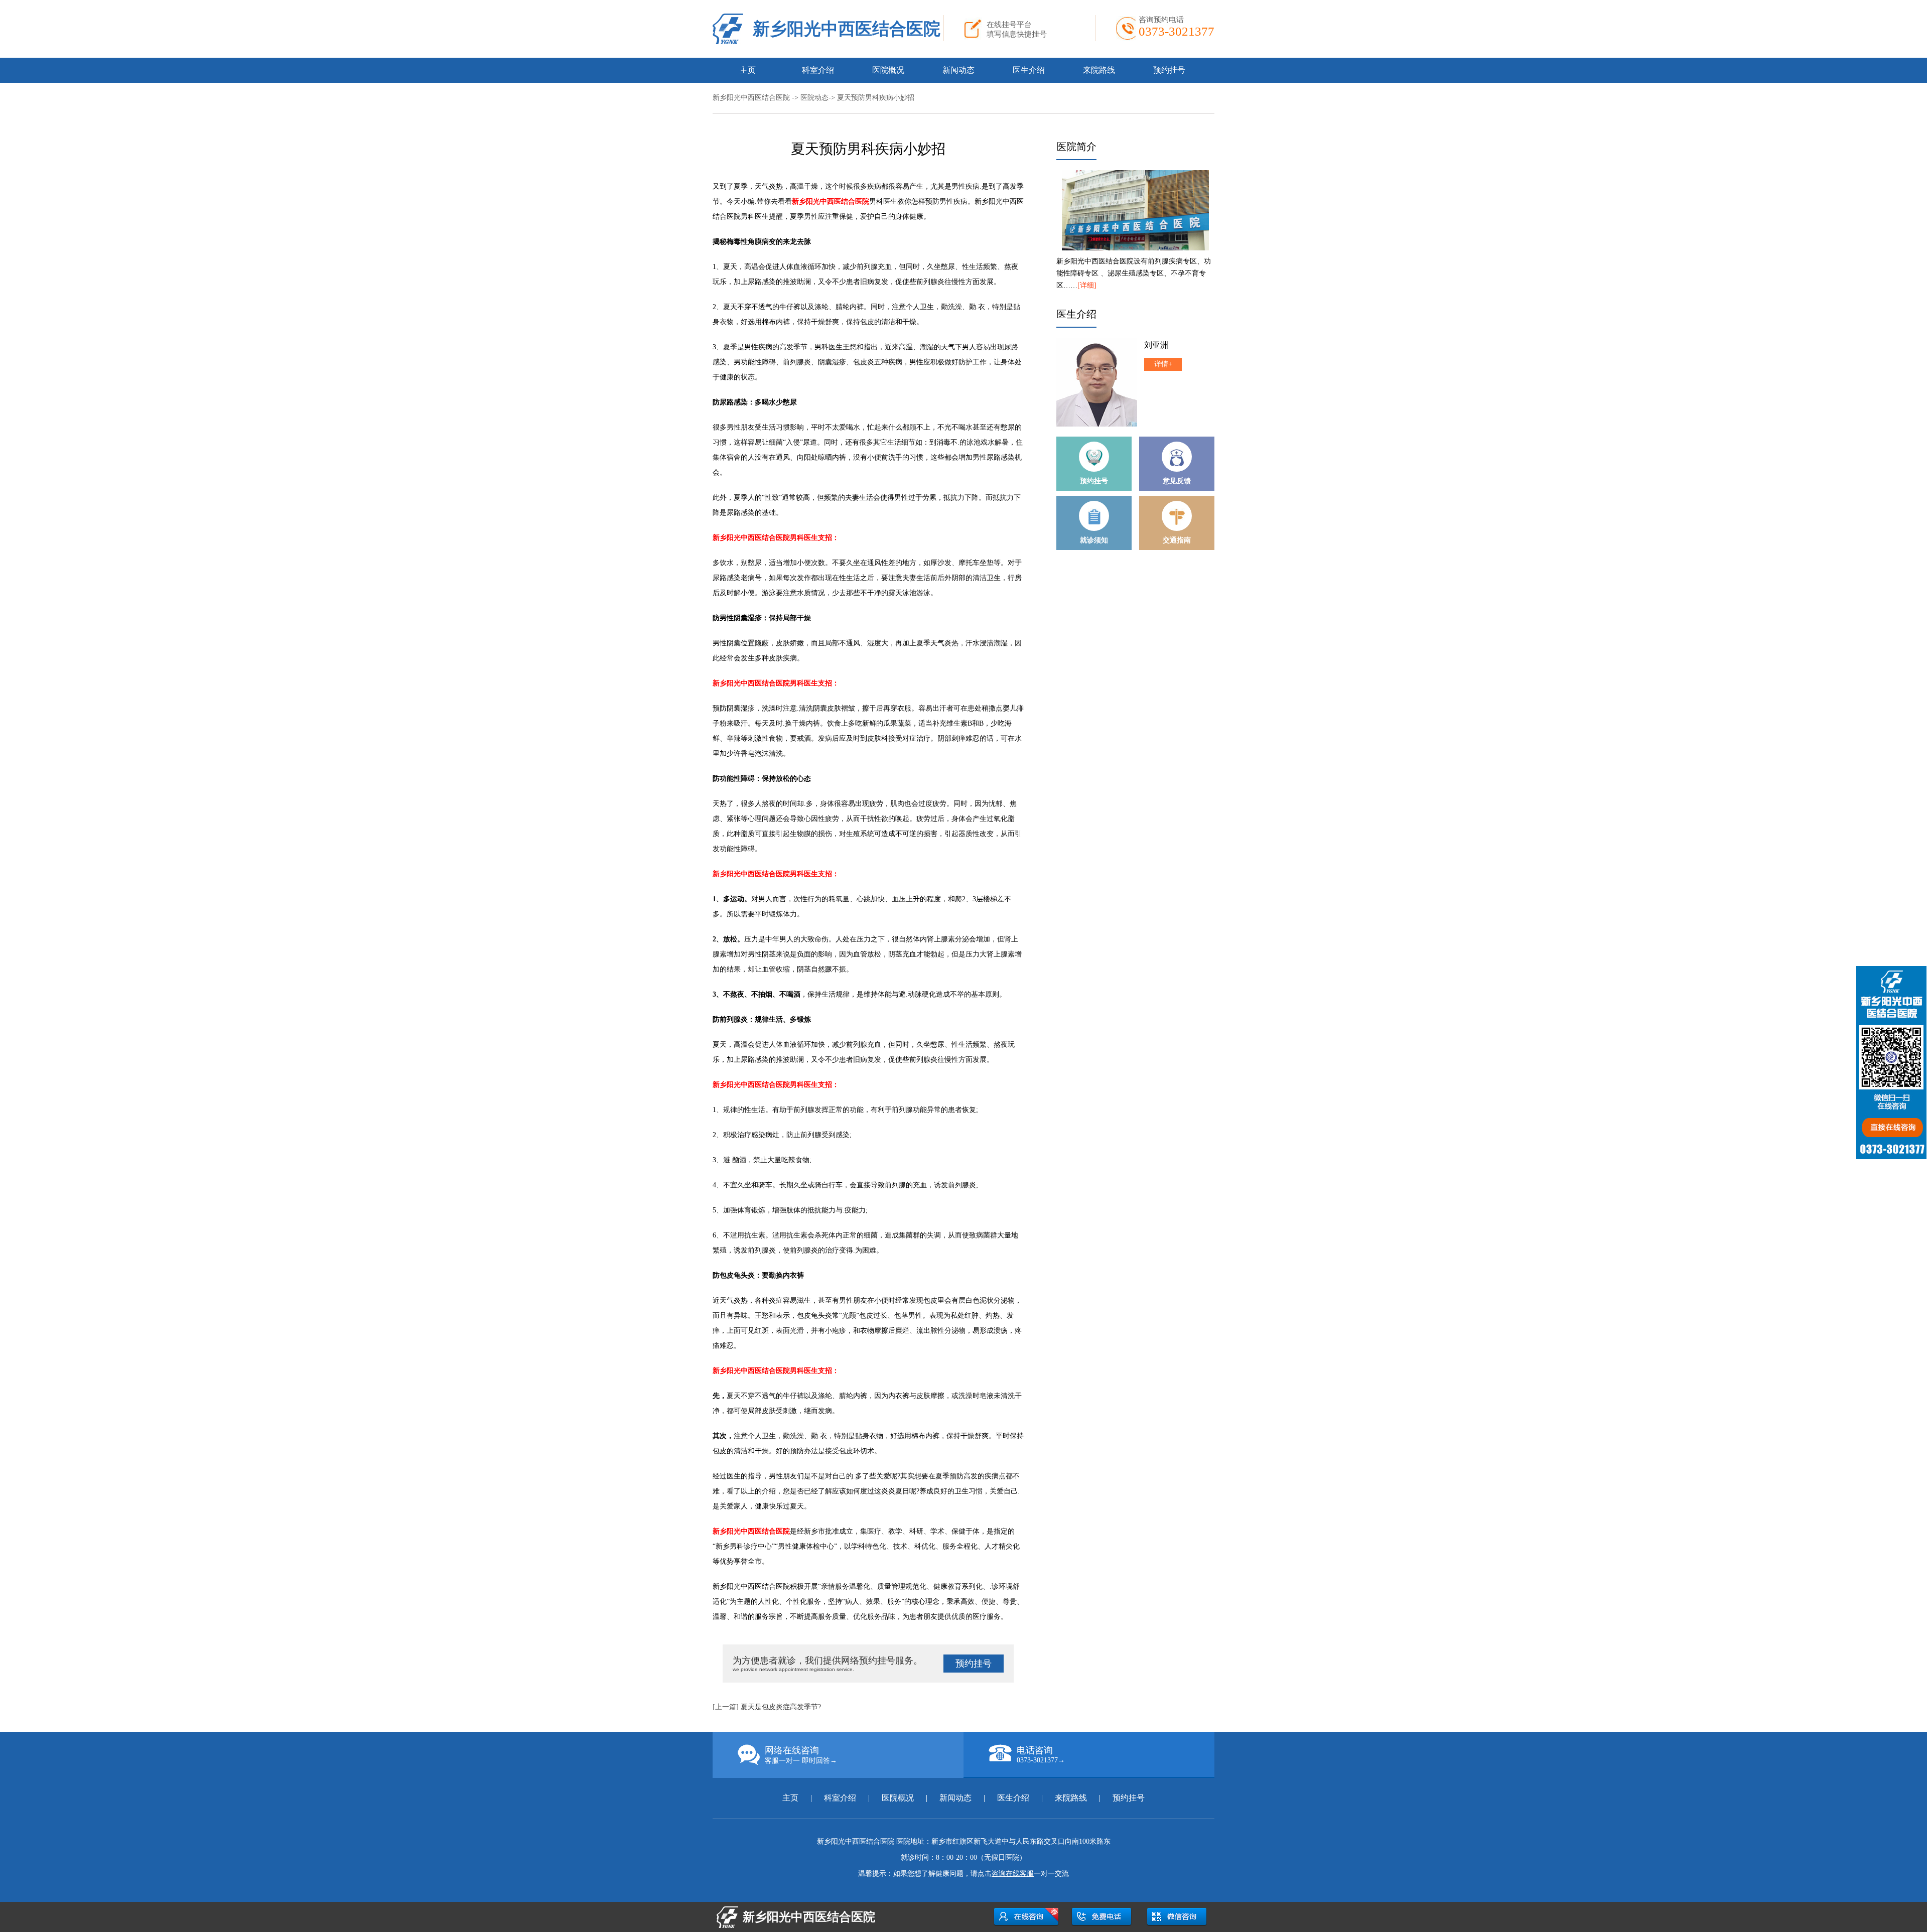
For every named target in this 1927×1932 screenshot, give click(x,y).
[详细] (1087, 285)
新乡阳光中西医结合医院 (847, 29)
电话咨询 (1041, 1755)
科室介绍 (818, 70)
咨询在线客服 (1013, 1874)
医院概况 (888, 70)
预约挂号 (1169, 70)
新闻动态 (958, 70)
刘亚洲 (1156, 345)
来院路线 (1099, 70)
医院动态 (814, 98)
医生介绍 (1029, 70)
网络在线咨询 (801, 1755)
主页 (748, 70)
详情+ (1163, 364)
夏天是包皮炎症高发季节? (781, 1707)
